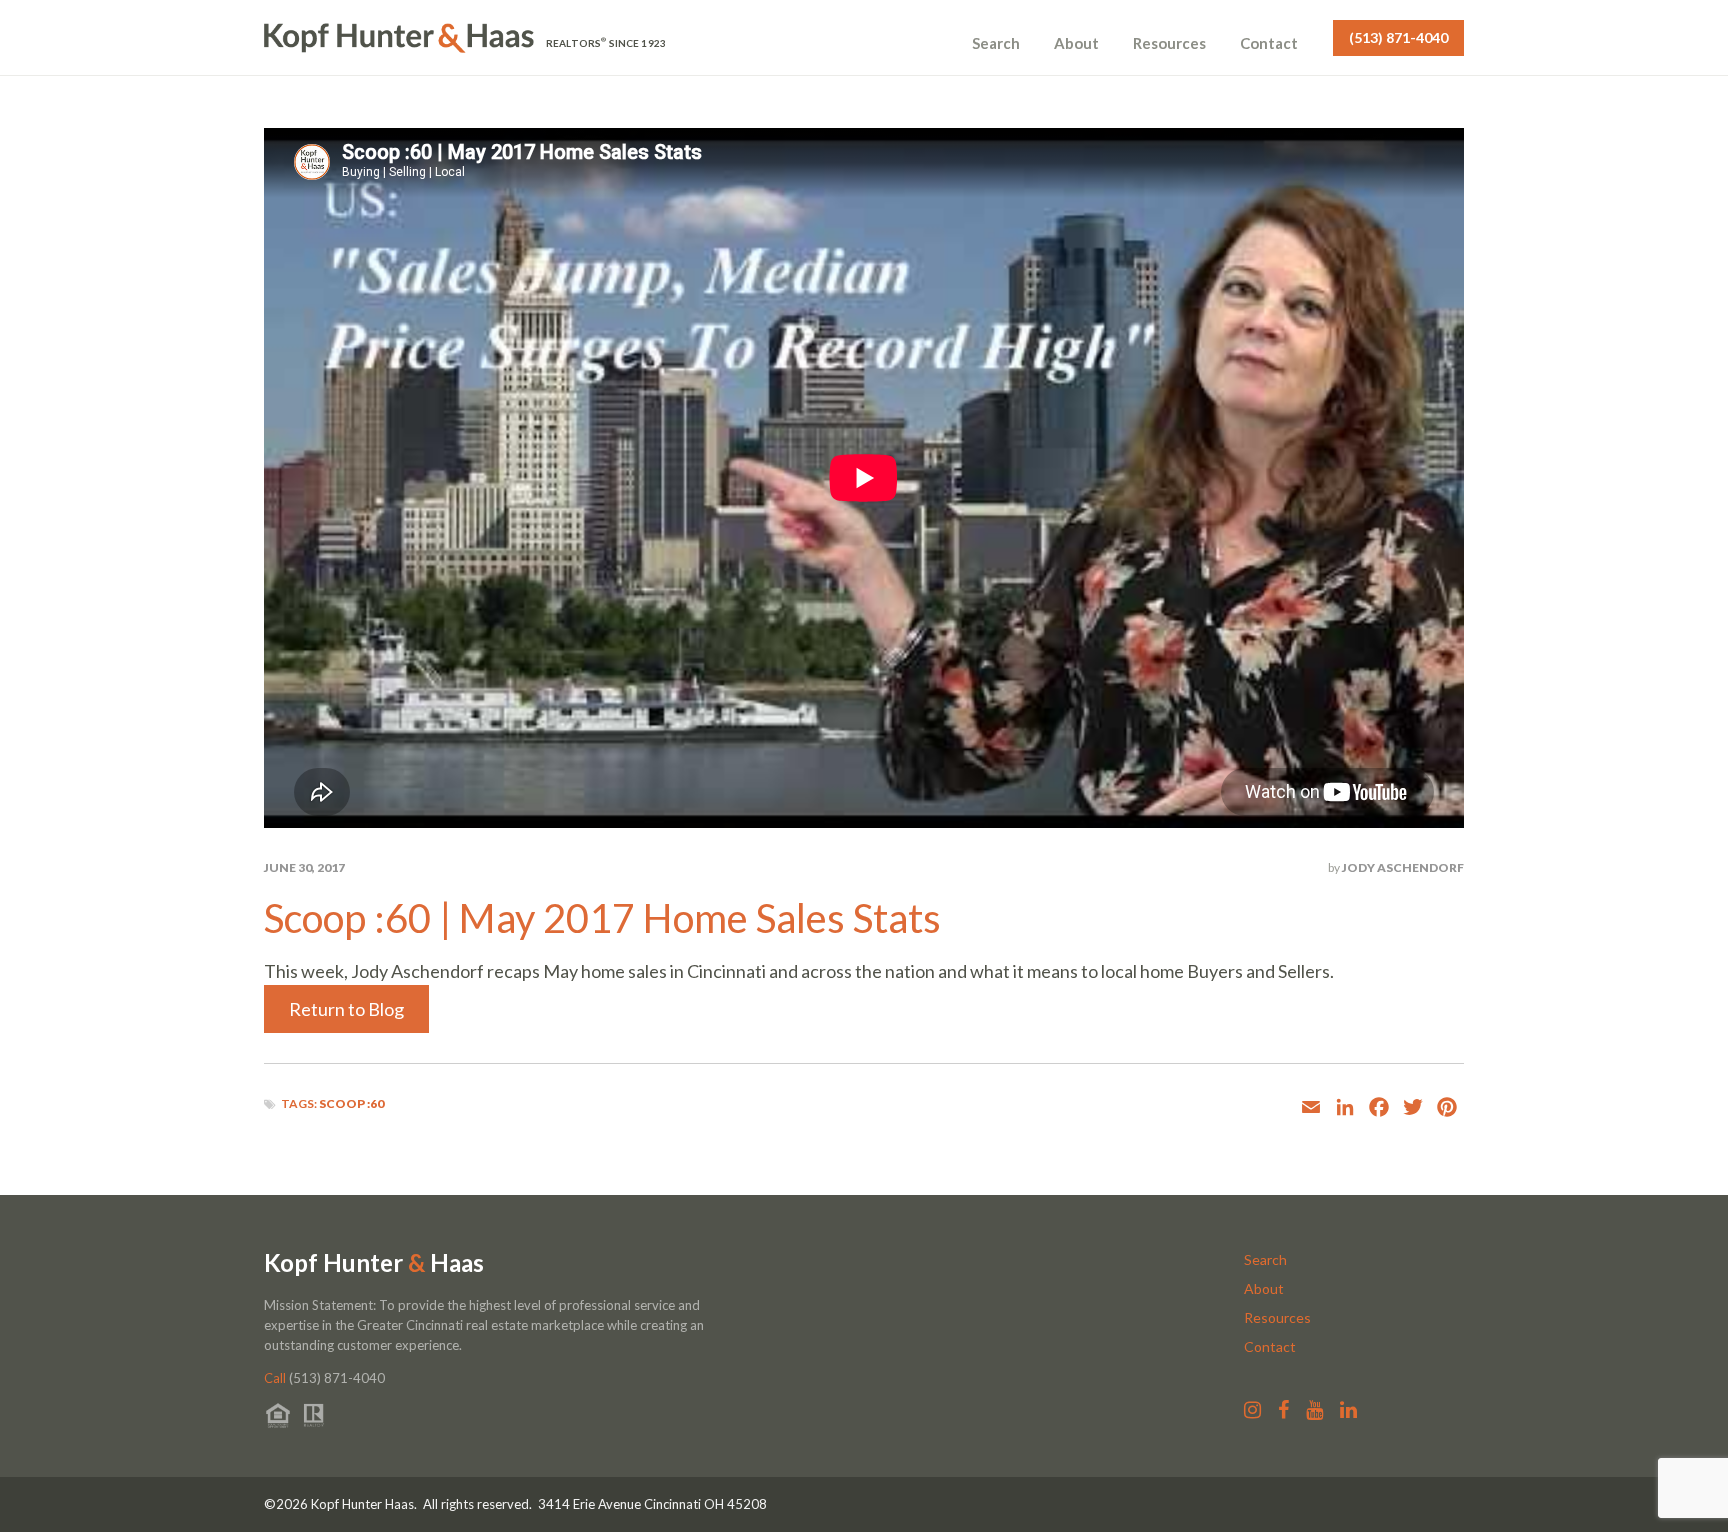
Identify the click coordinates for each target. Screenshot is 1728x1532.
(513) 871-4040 (1398, 37)
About (1076, 43)
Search (996, 43)
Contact (1269, 43)
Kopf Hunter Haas (374, 1263)
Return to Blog (346, 1009)
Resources (1169, 43)
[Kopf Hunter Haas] (399, 38)
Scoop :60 (351, 1103)
